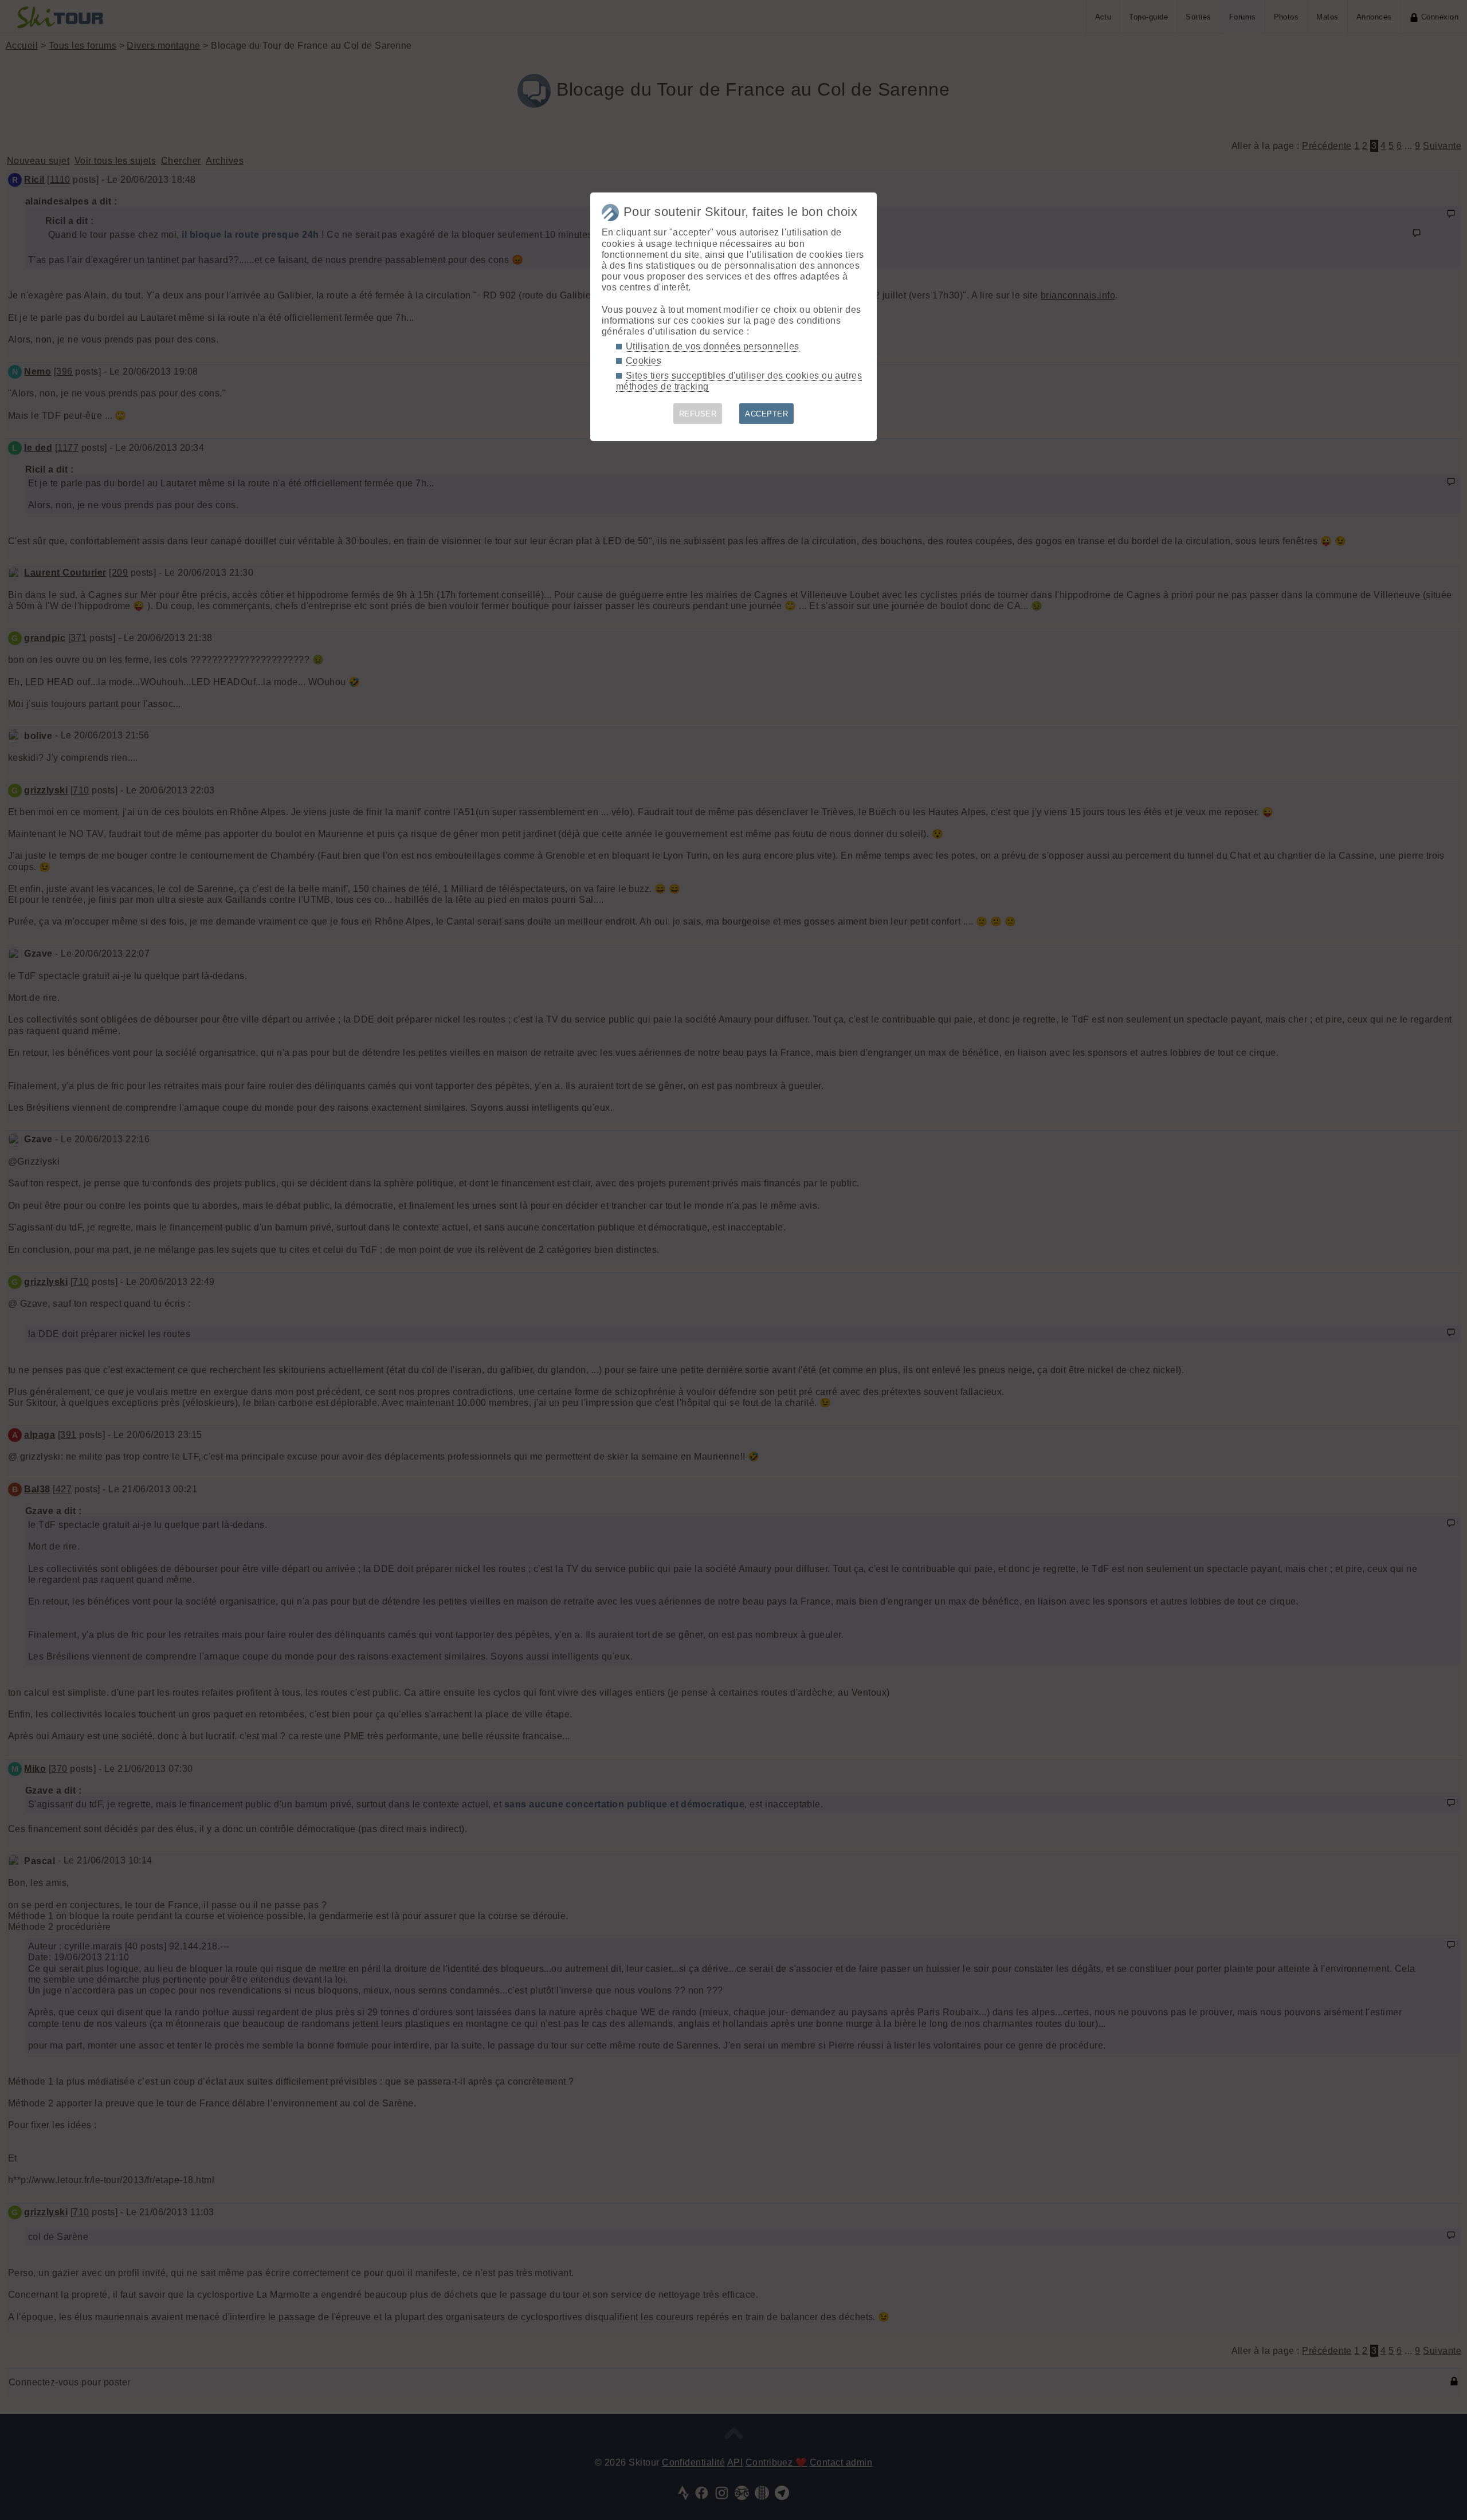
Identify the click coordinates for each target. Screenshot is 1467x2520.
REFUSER (698, 414)
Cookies (644, 361)
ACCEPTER (766, 414)
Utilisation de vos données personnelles (713, 346)
